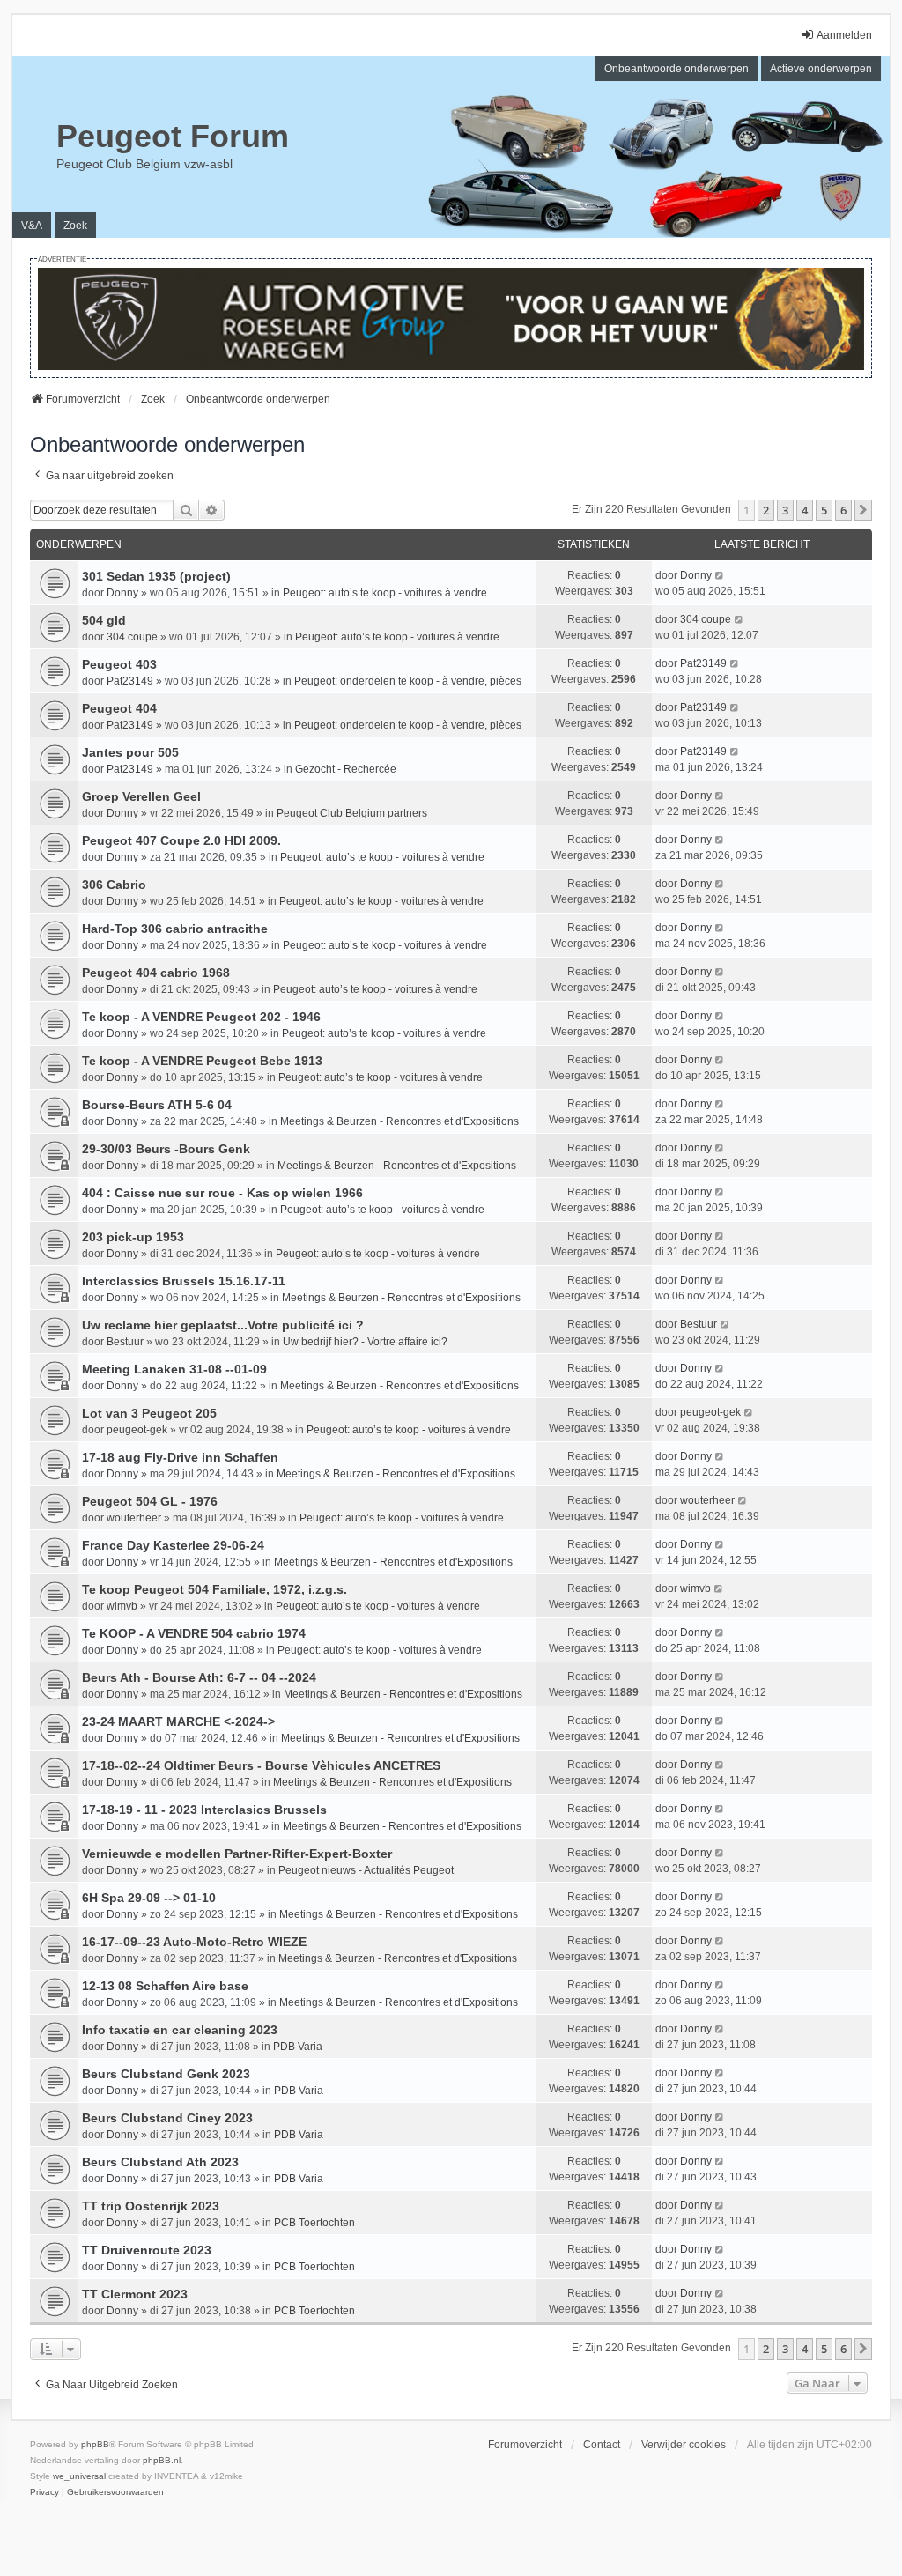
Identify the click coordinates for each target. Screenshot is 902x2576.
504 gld (104, 620)
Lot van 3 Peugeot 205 (149, 1413)
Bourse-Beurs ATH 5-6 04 (157, 1105)
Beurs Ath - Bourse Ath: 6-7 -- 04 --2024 (199, 1677)
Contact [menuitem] (602, 2445)
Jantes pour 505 (130, 752)
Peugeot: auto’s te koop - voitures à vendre (385, 593)
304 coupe (132, 637)
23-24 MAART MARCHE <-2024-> (178, 1721)
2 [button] (766, 510)
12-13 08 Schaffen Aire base (165, 1986)
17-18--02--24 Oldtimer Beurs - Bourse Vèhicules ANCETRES (261, 1765)
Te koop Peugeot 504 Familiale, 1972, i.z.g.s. (214, 1589)
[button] (863, 510)
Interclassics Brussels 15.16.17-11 (184, 1281)
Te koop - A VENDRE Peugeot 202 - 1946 (201, 1017)
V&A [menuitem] (32, 226)
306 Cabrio (114, 885)
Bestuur (125, 1342)
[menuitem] (44, 2492)
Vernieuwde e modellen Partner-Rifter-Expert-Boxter (237, 1854)
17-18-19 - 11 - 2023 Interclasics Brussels (204, 1810)
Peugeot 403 (119, 664)
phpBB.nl (162, 2460)
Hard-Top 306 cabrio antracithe (175, 929)
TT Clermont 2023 (135, 2294)
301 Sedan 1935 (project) (156, 576)
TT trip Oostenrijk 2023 (151, 2206)
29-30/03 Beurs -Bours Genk (166, 1149)
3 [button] (785, 510)
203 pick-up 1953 (133, 1237)
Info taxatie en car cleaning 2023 (180, 2030)
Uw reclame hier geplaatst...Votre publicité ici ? (223, 1325)
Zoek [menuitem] (75, 226)
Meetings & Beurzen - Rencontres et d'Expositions (399, 1121)
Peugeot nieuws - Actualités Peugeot (366, 1870)
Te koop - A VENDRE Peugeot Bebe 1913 (202, 1061)
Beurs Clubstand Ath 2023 (160, 2162)
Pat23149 (130, 681)
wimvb (122, 1606)
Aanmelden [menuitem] (844, 35)
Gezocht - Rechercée (346, 769)
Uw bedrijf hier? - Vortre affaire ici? (365, 1342)
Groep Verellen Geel (141, 796)
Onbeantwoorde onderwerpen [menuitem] (676, 69)
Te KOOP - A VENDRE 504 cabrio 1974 (194, 1633)
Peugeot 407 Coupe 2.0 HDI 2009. (181, 840)
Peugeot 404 (119, 708)
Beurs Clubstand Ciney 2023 (167, 2118)
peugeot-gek (137, 1430)
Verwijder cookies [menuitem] (684, 2445)
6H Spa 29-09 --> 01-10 (149, 1898)
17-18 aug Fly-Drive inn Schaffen (180, 1457)
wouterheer (134, 1518)
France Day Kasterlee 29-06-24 (173, 1545)
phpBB (95, 2444)
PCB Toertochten (314, 2223)
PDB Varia (298, 2047)
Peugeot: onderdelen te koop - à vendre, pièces (408, 681)
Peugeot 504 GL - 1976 (150, 1501)
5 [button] (824, 510)
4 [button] (805, 510)
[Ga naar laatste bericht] (720, 575)
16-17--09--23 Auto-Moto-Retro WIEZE (194, 1942)
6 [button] (843, 510)
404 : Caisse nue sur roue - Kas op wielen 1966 (222, 1193)
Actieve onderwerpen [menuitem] (821, 69)
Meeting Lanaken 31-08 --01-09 (174, 1369)
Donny (122, 593)
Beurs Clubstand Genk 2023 (166, 2074)
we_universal (79, 2476)
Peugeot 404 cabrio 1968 (156, 973)
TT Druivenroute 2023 (147, 2250)
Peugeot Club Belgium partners (352, 813)
